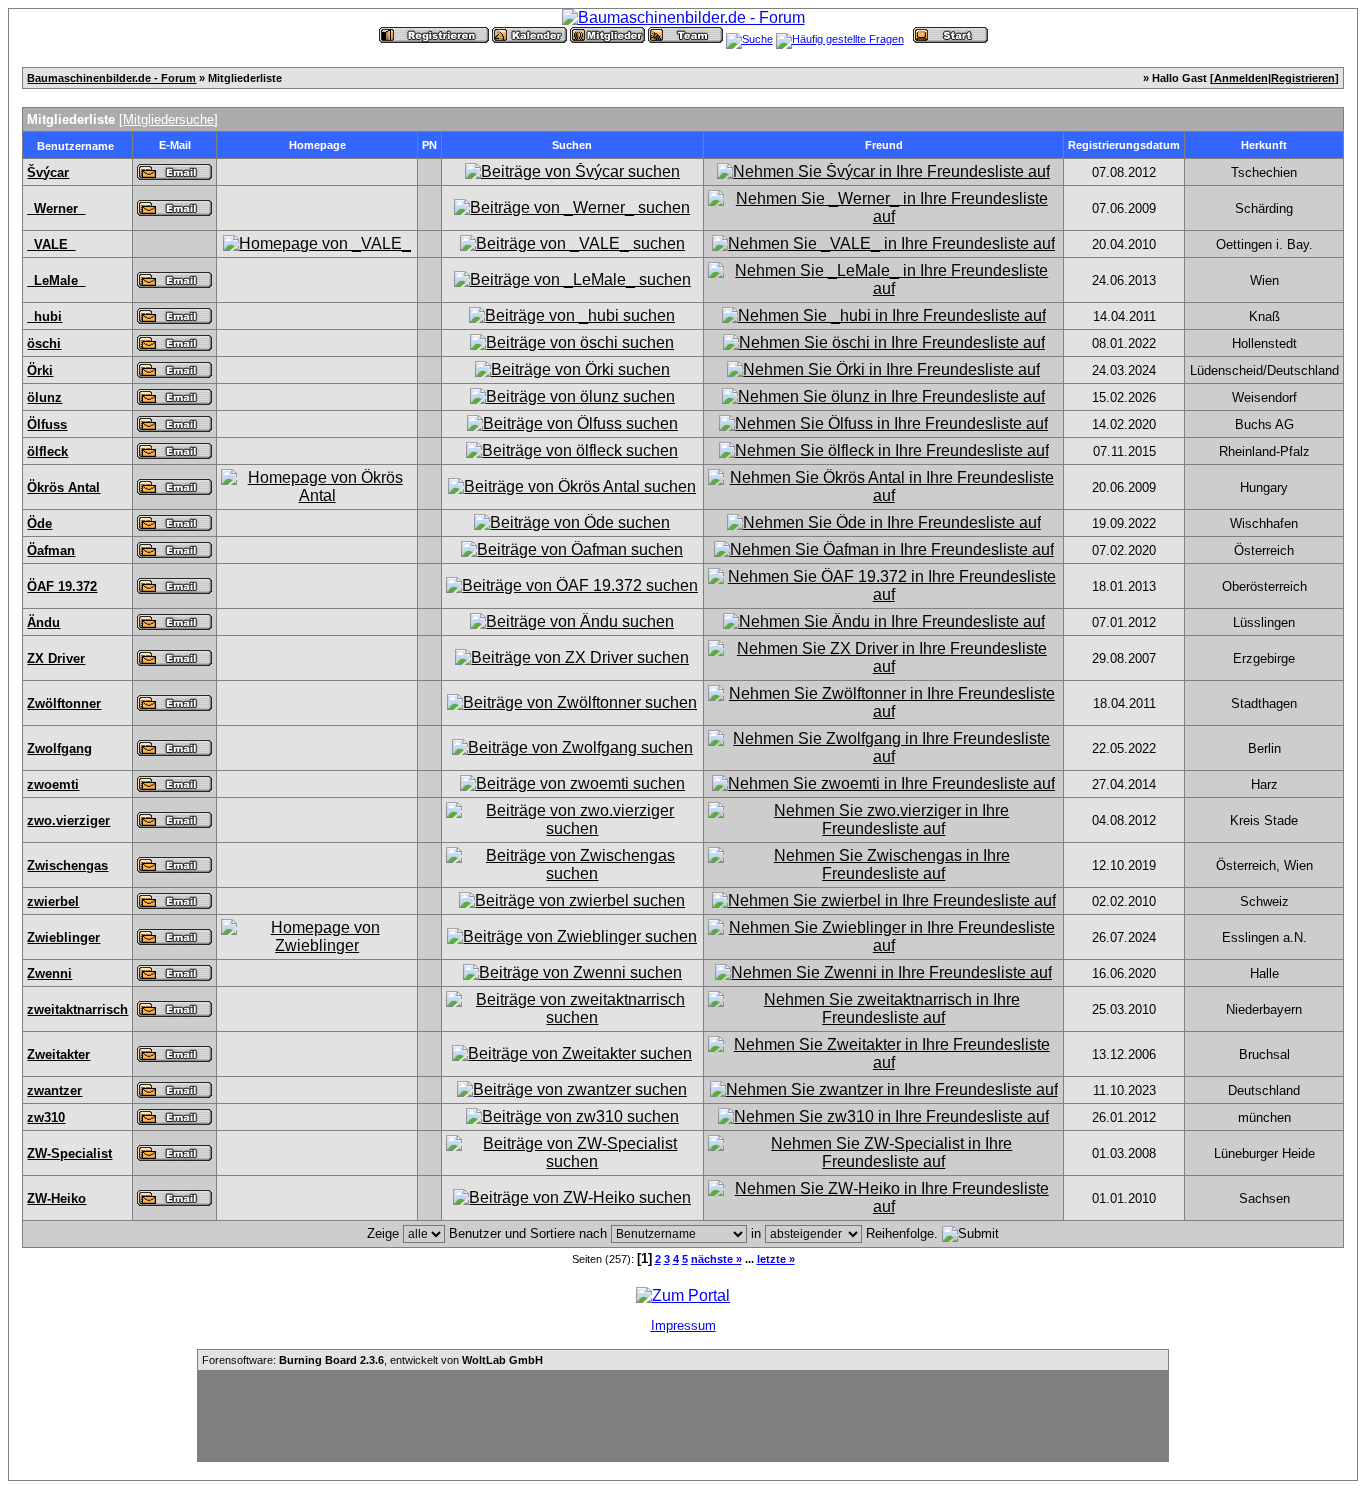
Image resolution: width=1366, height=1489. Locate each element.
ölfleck (47, 451)
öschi (44, 343)
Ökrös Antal (63, 487)
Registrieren (1303, 78)
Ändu (43, 622)
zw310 (46, 1117)
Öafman (51, 550)
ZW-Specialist (69, 1153)
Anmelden (1241, 78)
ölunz (44, 397)
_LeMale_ (56, 280)
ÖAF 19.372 (62, 586)
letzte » (776, 1259)
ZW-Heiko (56, 1198)
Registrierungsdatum (1124, 145)
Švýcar (48, 172)
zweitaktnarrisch (77, 1009)
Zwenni (49, 973)
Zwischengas (67, 865)
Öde (39, 523)
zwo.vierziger (68, 820)
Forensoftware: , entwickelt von (372, 1360)
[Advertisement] (683, 1416)
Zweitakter (58, 1054)
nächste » (716, 1259)
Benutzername (75, 146)
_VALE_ (51, 244)
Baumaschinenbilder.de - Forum (111, 78)
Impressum (683, 1325)
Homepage (317, 145)
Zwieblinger (63, 937)
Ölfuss (47, 424)
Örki (40, 370)
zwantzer (54, 1090)
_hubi (44, 316)
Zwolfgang (59, 748)
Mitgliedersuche (168, 119)
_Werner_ (56, 208)
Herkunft (1264, 145)
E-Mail (175, 145)
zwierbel (53, 901)
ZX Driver (56, 658)
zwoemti (53, 784)
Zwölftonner (64, 703)
